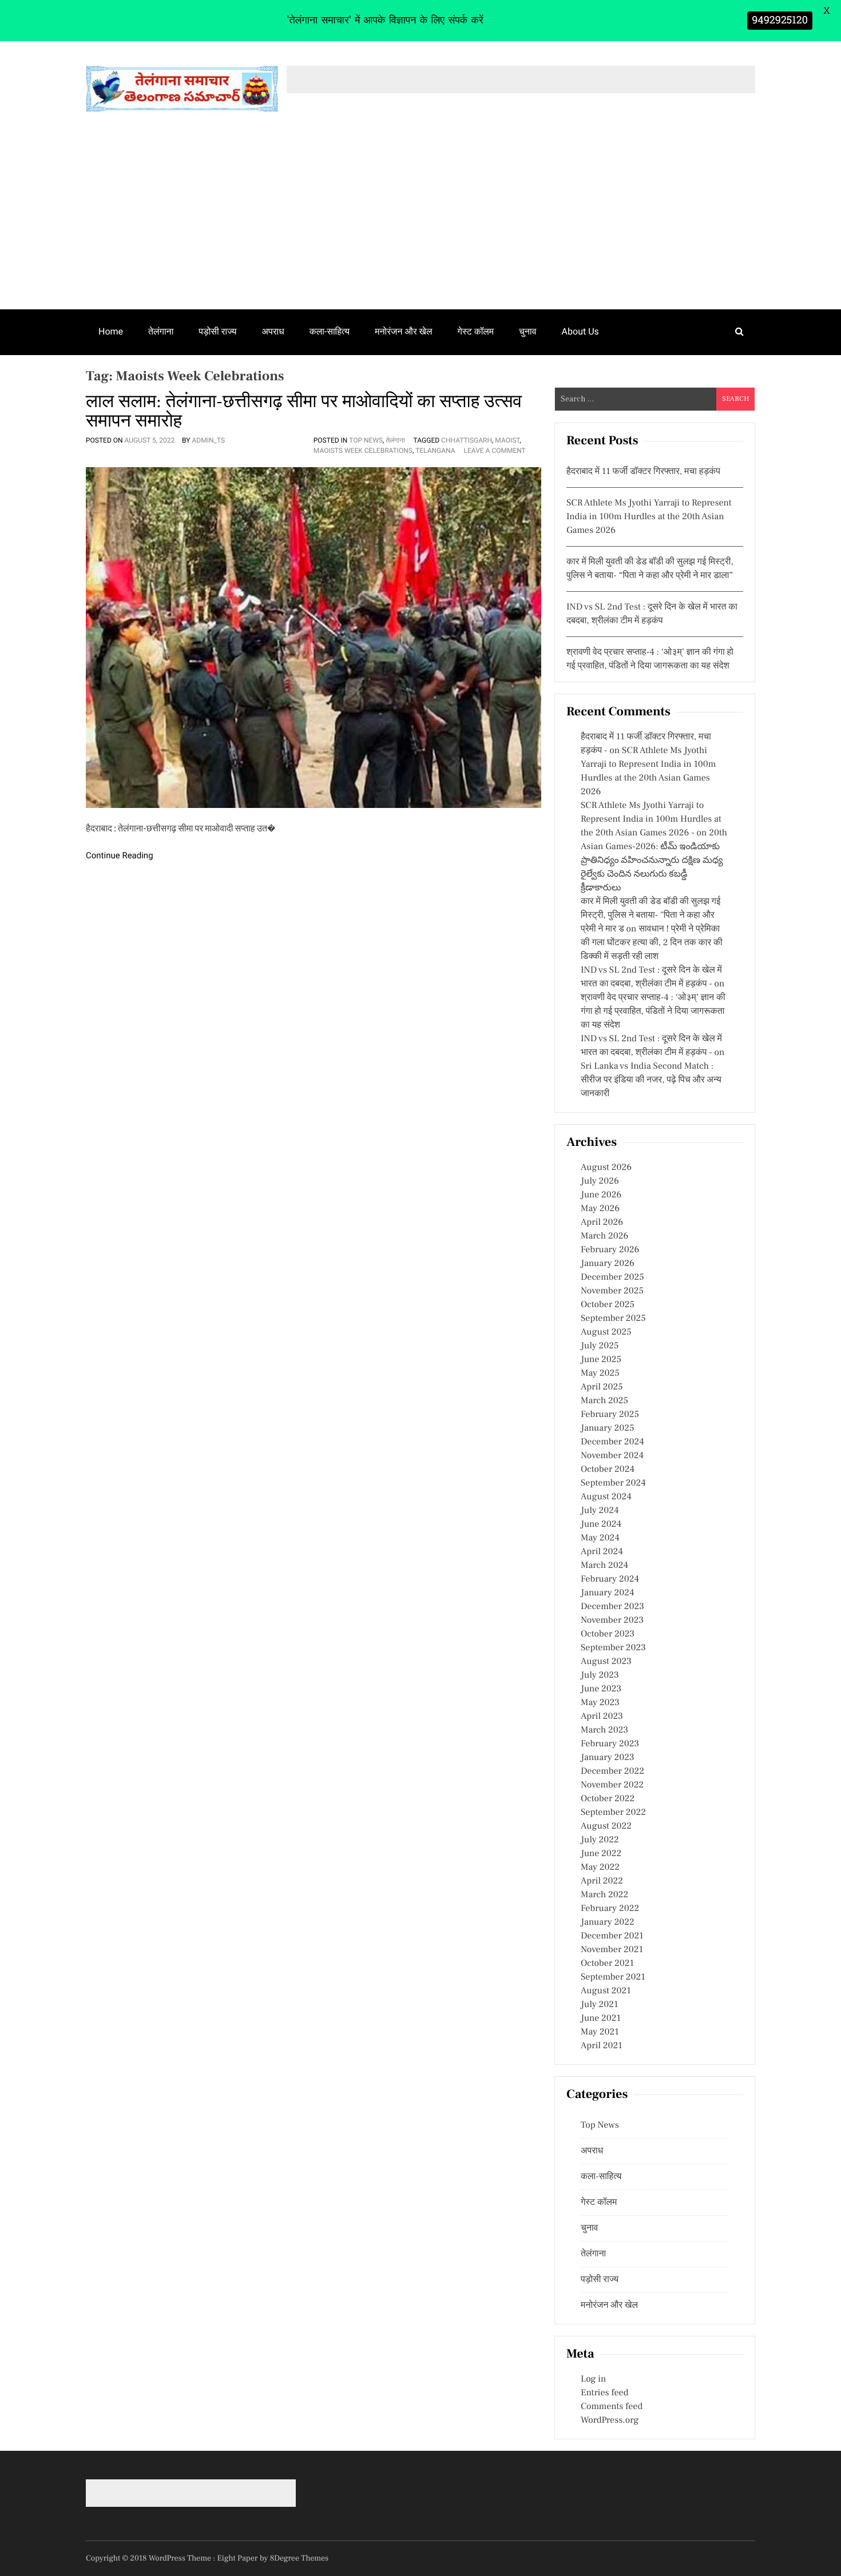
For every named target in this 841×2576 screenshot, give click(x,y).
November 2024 (612, 1456)
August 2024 (606, 1497)
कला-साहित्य (330, 331)
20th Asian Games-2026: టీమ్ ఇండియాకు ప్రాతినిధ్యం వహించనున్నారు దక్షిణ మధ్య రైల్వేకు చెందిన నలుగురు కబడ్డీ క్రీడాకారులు (654, 861)
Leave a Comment (495, 451)
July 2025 (600, 1346)
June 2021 (601, 2018)
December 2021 (612, 1936)
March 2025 (604, 1401)
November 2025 (612, 1291)
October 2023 (608, 1634)
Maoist (507, 440)
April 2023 (602, 1717)
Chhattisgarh (467, 440)
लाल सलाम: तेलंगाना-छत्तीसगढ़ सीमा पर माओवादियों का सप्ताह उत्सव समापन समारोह (304, 411)
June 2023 (601, 1689)
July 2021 (599, 2005)
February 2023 (610, 1744)
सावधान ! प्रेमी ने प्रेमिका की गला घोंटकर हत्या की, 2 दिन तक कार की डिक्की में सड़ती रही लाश (652, 943)
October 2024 (608, 1470)
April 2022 (602, 1881)
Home (111, 331)
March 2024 (604, 1566)
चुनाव (528, 331)
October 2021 (607, 1964)
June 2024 (601, 1524)
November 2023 (612, 1621)
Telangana (435, 451)
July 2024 (600, 1511)
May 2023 (600, 1703)
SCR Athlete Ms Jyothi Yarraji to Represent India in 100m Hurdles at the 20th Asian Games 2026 (649, 517)
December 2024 (612, 1442)
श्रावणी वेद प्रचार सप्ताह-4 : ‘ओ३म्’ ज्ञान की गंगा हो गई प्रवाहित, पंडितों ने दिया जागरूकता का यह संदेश (653, 1012)
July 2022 (600, 1840)
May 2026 (600, 1209)
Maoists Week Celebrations (363, 451)
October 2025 (608, 1305)
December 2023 (612, 1607)
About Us (580, 331)
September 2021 (613, 1977)
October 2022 (608, 1799)
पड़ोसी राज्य (217, 331)
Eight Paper (239, 2558)
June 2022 (601, 1854)
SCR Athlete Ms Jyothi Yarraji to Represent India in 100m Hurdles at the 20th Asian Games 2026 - (651, 819)
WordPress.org (610, 2420)
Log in (593, 2379)
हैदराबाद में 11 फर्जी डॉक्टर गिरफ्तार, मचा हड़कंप (643, 472)
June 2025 (601, 1360)
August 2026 (606, 1168)
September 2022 (613, 1813)
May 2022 (600, 1868)
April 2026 (602, 1223)
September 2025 (613, 1319)
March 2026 (604, 1236)
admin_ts (208, 440)
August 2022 (606, 1826)
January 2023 (608, 1758)
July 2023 (600, 1675)
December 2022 (612, 1771)
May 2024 (600, 1538)
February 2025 (610, 1415)
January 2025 (607, 1428)
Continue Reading (120, 855)
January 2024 (608, 1593)
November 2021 (612, 1950)
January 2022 (608, 1922)
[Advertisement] (420, 224)
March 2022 (604, 1895)
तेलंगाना (161, 331)
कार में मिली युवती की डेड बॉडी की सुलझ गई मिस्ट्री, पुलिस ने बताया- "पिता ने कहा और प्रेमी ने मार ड (650, 915)
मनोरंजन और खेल (403, 331)
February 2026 (610, 1250)
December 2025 (612, 1277)
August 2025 (606, 1332)
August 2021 (606, 1991)
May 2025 (600, 1373)
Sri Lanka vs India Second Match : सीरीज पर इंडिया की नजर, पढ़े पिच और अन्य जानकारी (651, 1080)
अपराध (273, 331)
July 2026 (600, 1181)
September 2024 (613, 1483)
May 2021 (600, 2032)
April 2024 (602, 1552)
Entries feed (604, 2393)
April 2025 (602, 1387)
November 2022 (612, 1785)
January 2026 (608, 1264)
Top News (366, 440)
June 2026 (601, 1195)
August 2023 (606, 1662)
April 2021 (602, 2046)
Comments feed (612, 2407)
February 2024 (610, 1579)
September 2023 (613, 1648)
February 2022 (610, 1909)
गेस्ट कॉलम (476, 331)
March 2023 (604, 1730)
